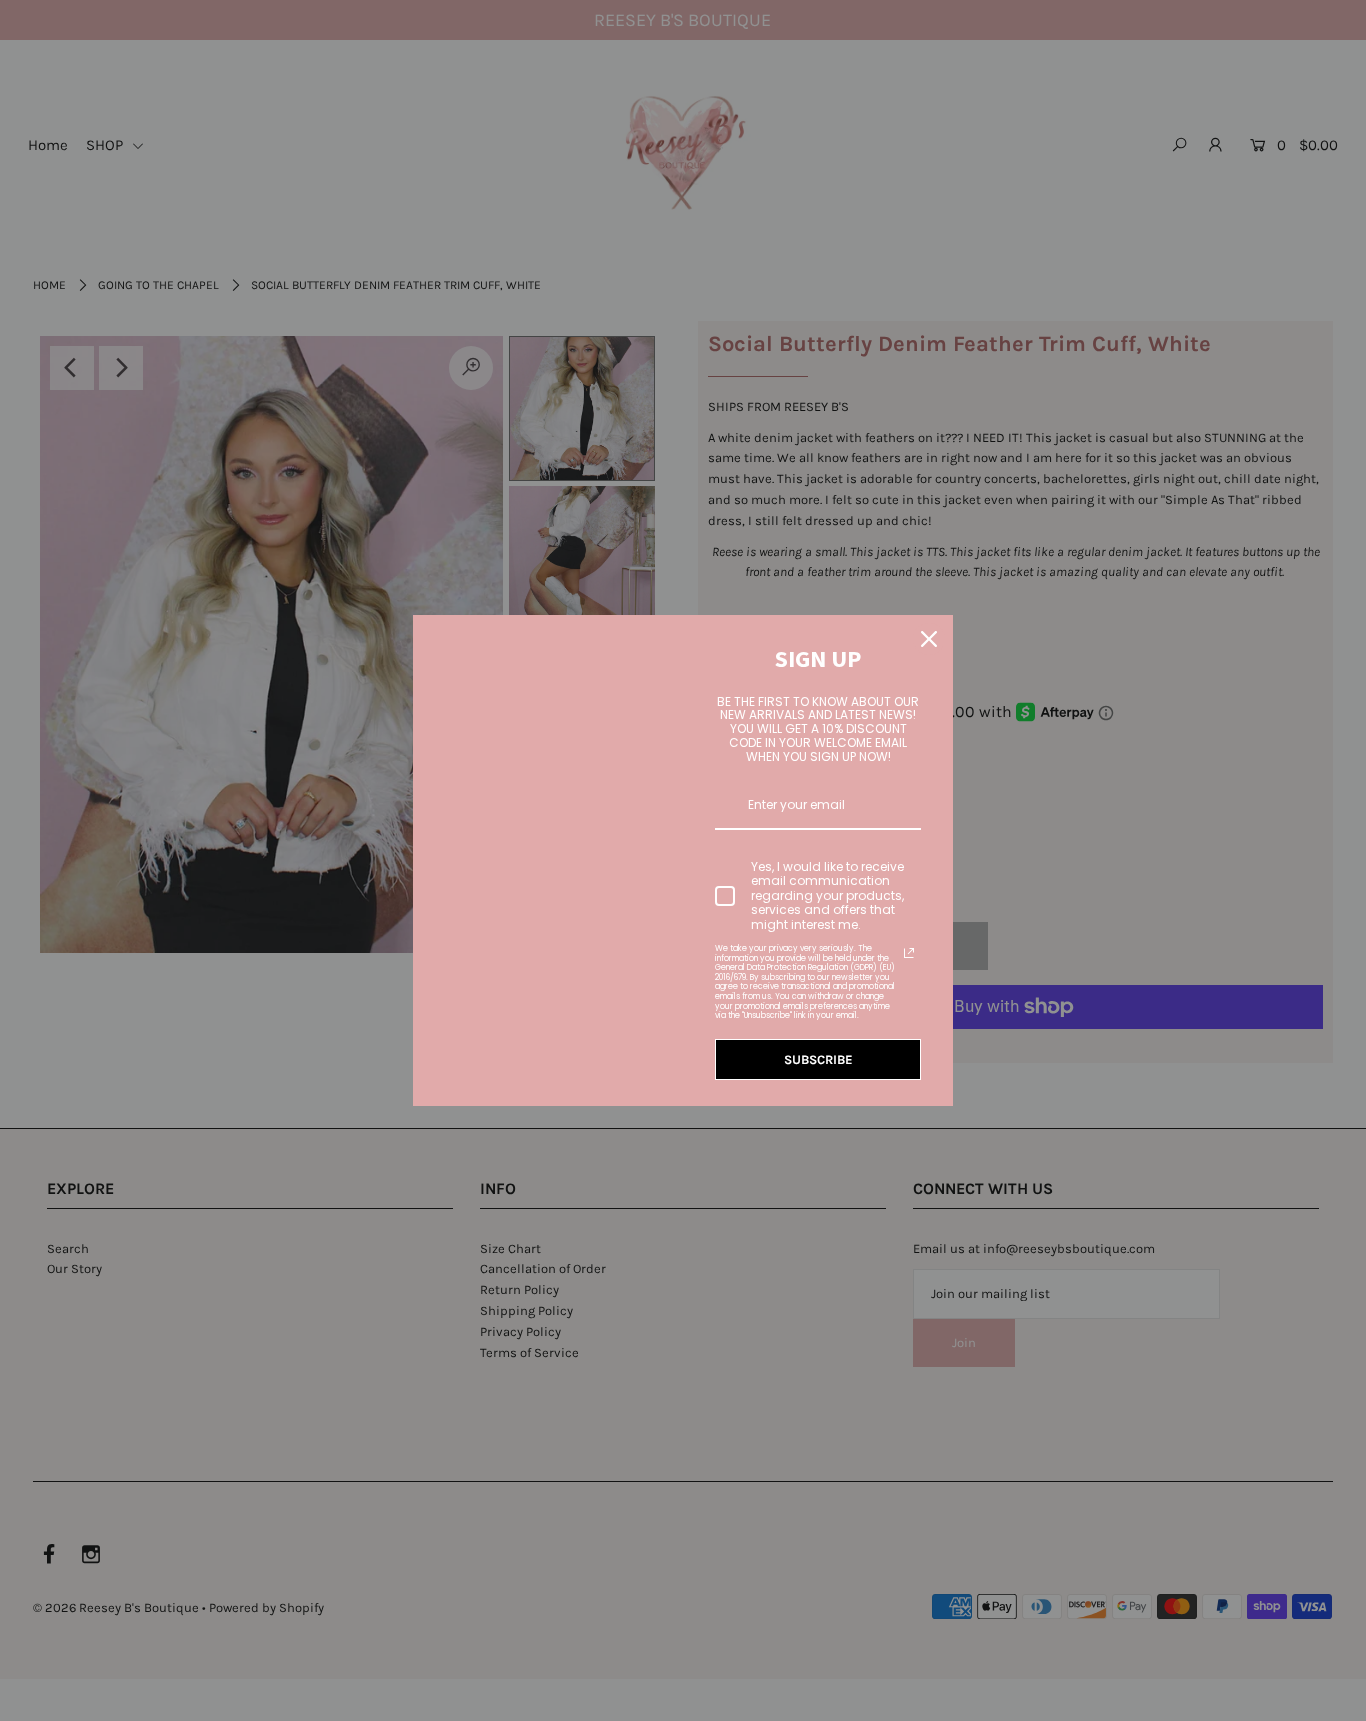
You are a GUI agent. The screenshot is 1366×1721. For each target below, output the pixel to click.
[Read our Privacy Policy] (909, 953)
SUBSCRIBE (818, 1059)
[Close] (929, 639)
